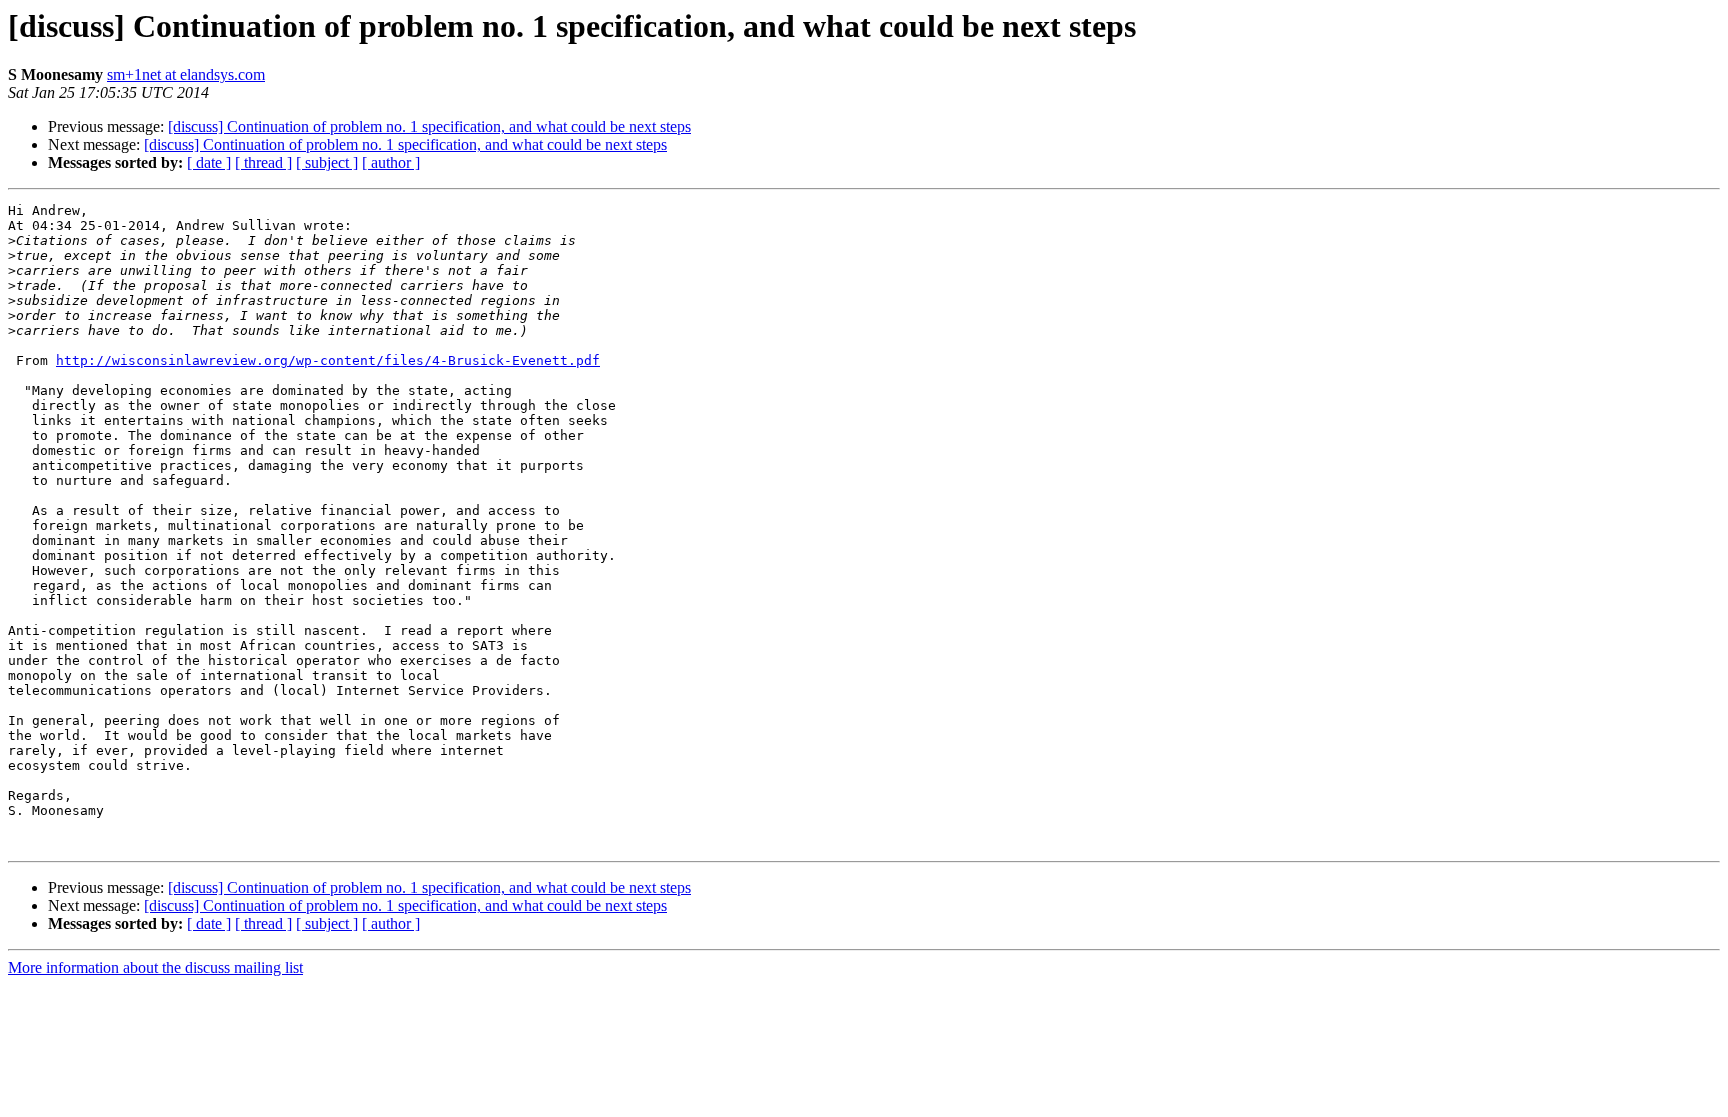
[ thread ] (263, 162)
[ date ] (209, 162)
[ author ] (391, 162)
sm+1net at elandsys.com (186, 74)
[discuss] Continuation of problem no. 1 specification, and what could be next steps (429, 126)
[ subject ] (327, 162)
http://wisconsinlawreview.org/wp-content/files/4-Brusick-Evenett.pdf (328, 360)
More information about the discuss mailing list (155, 967)
